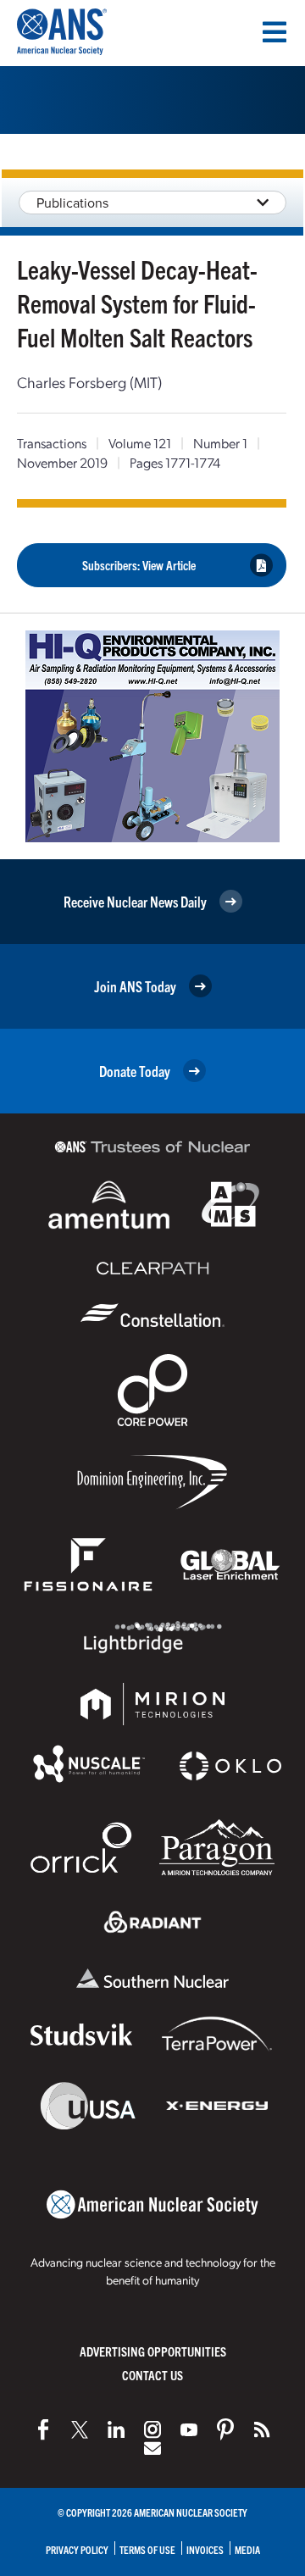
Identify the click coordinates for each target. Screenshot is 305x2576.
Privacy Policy (77, 2549)
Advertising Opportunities (153, 2351)
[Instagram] (152, 2429)
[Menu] (274, 32)
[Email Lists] (152, 2448)
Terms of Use (147, 2549)
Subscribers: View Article (139, 565)
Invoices (205, 2549)
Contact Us (152, 2375)
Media (247, 2549)
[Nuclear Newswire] (262, 2429)
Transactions (52, 443)
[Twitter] (80, 2429)
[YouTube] (189, 2429)
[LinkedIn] (116, 2429)
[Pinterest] (225, 2429)
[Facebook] (43, 2429)
